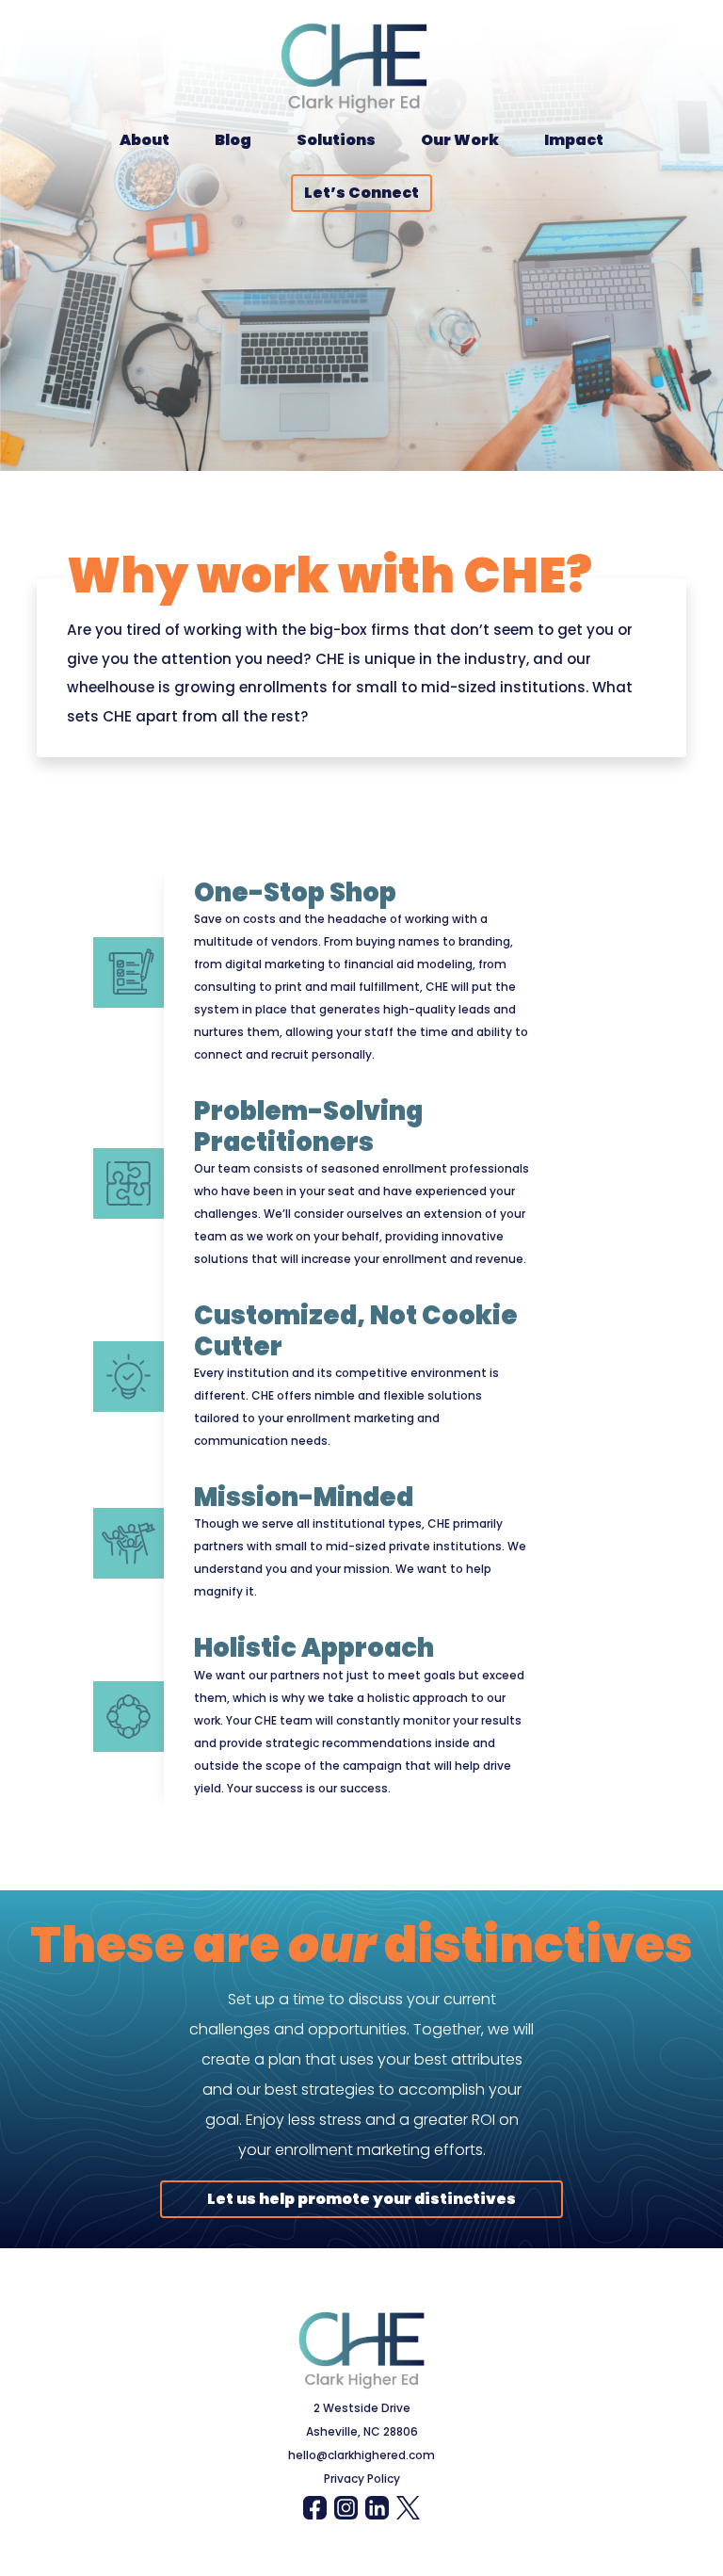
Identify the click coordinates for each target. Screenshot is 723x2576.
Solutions (336, 140)
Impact (574, 140)
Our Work (460, 140)
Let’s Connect (361, 193)
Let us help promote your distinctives (361, 2199)
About (145, 140)
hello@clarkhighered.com (361, 2455)
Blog (233, 140)
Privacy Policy (362, 2479)
